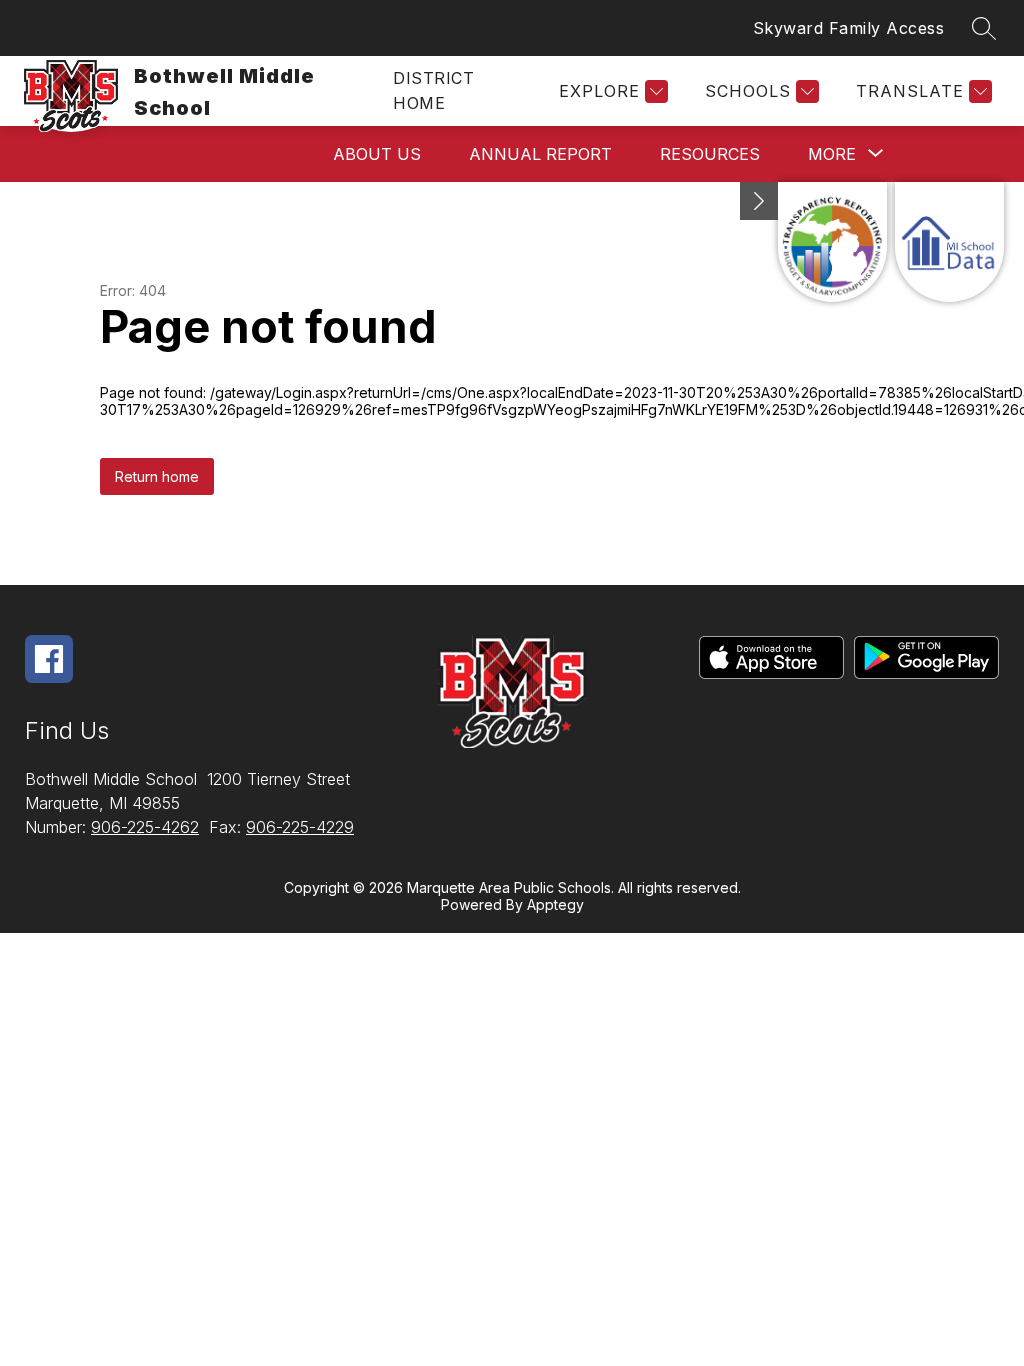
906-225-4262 (145, 827)
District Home (433, 90)
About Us (377, 154)
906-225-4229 (300, 827)
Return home (157, 476)
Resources (710, 154)
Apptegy (555, 904)
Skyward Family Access (849, 28)
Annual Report (540, 154)
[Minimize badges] (759, 201)
